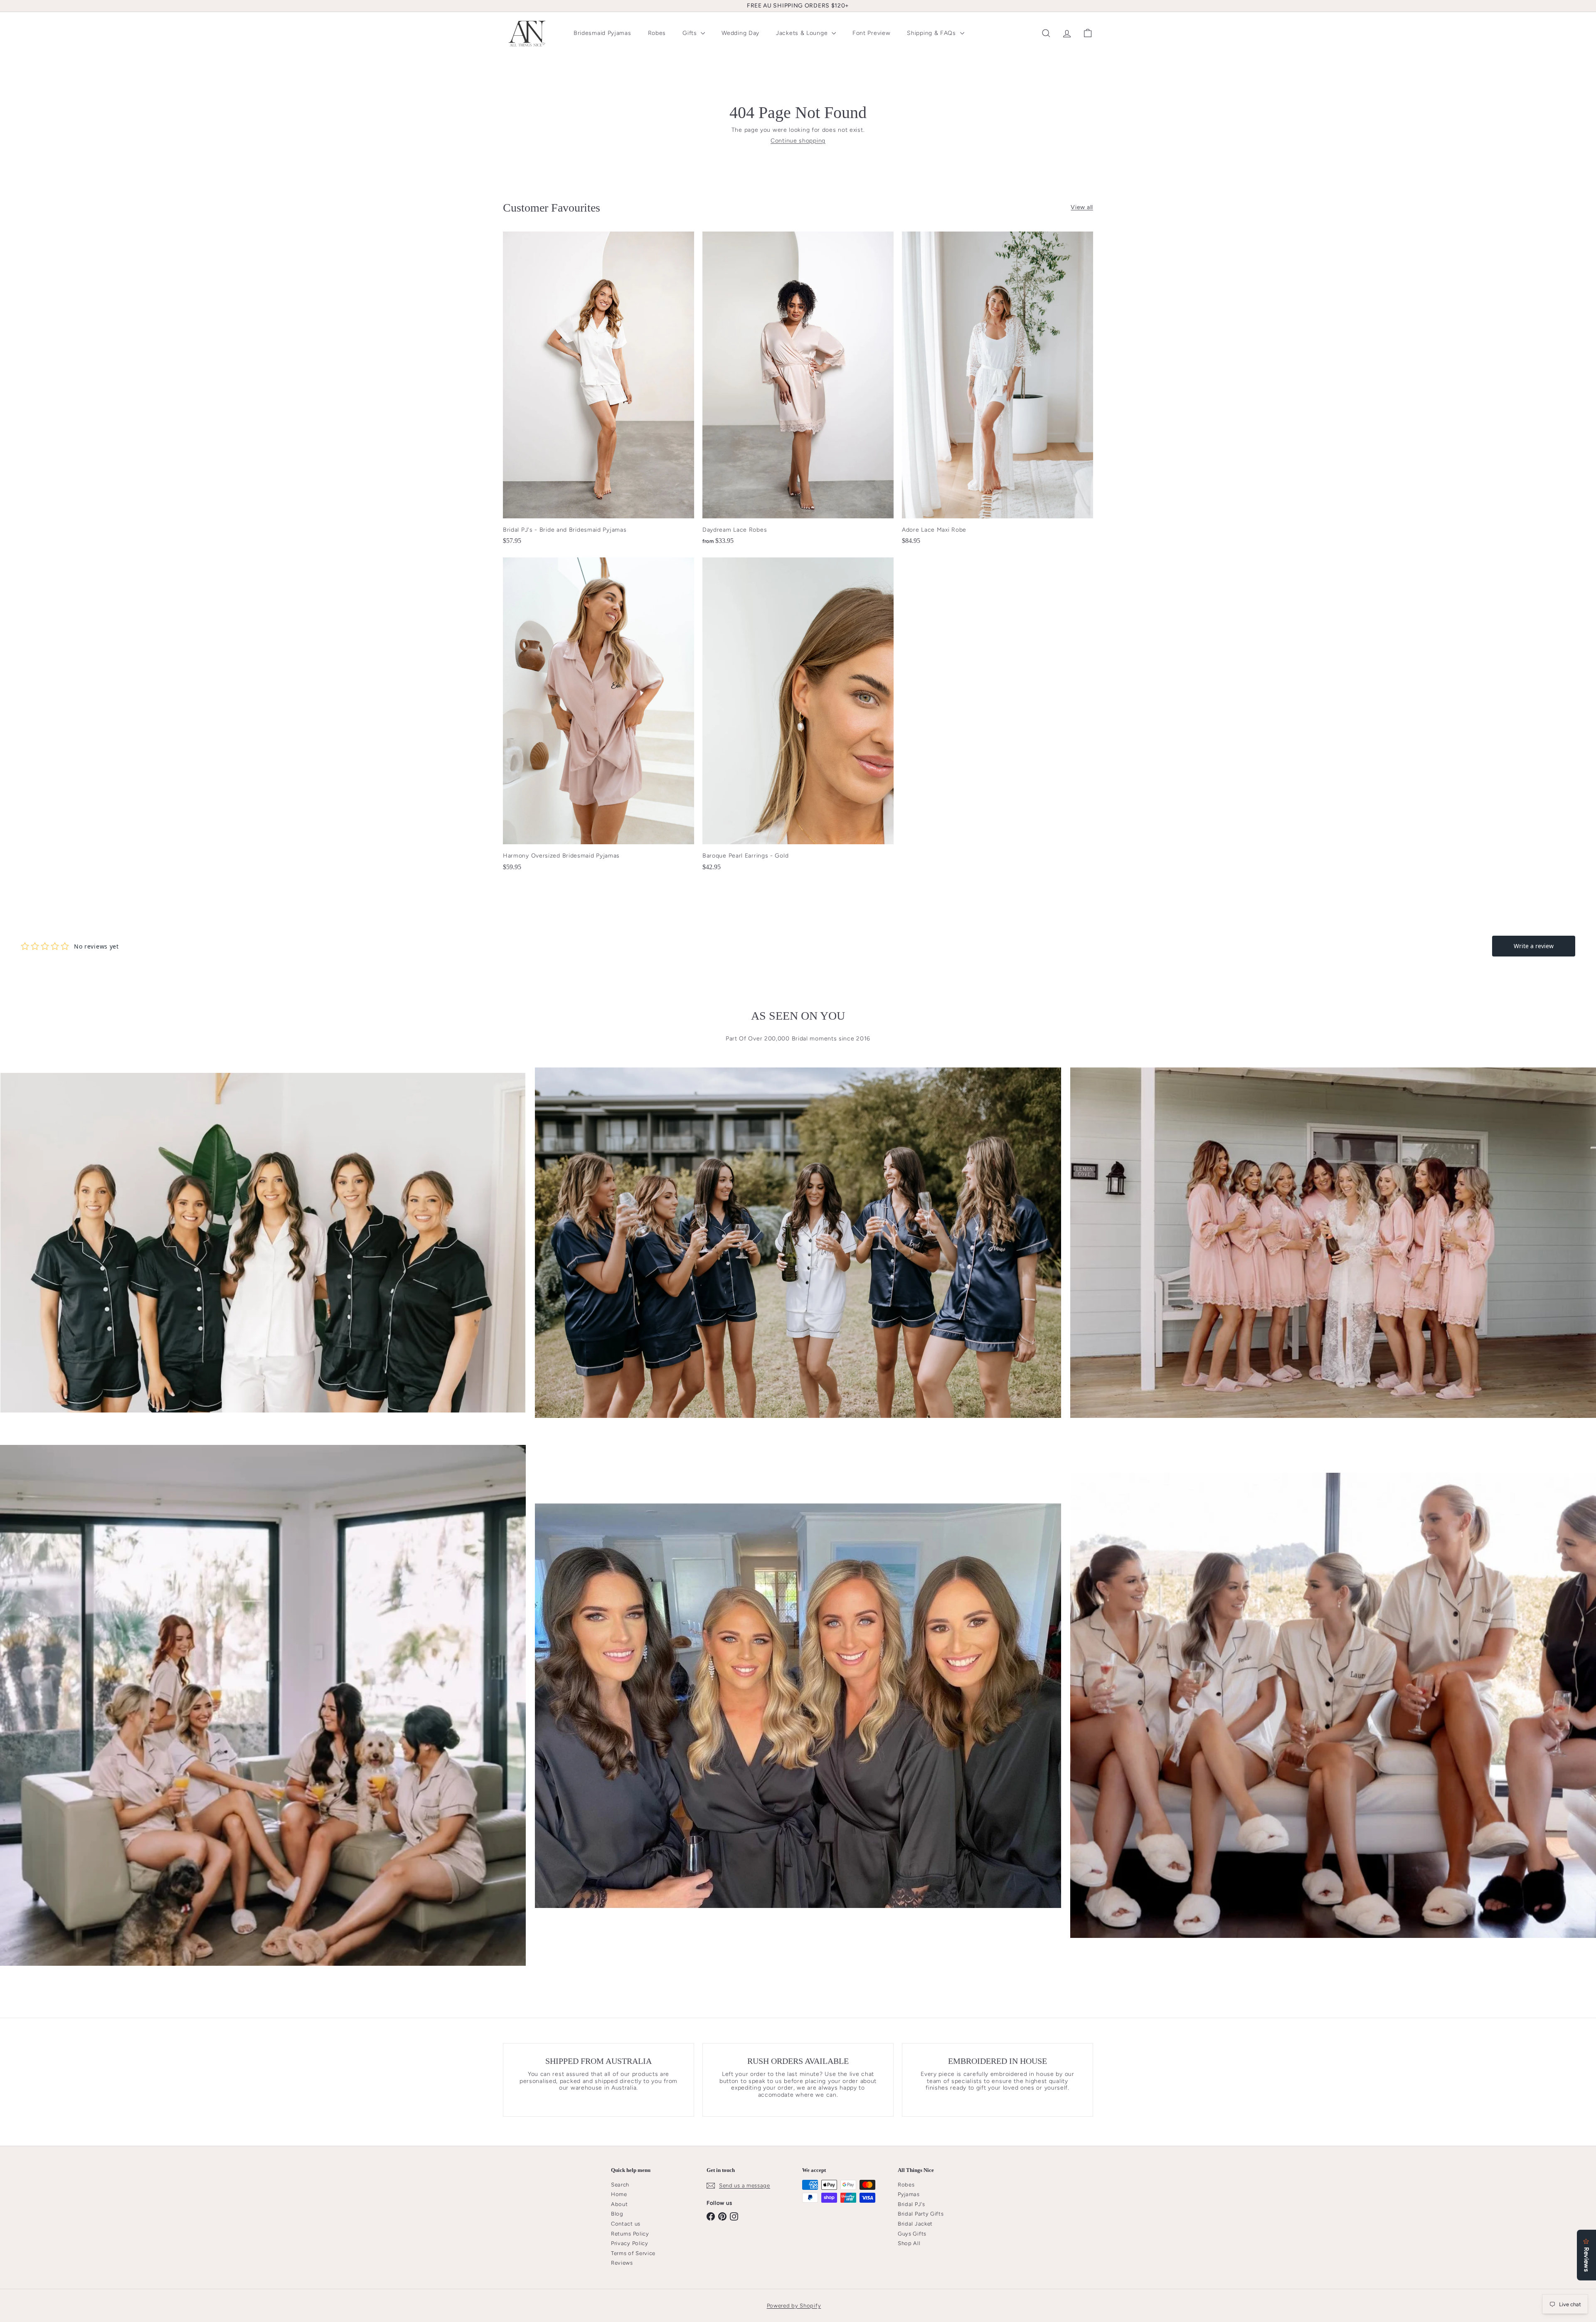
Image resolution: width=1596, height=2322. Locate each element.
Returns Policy (630, 2234)
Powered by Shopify (794, 2306)
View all (1082, 207)
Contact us (626, 2224)
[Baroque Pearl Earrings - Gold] (798, 718)
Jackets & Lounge (803, 33)
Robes (657, 33)
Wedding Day (740, 33)
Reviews (622, 2263)
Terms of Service (633, 2253)
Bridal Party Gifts (921, 2214)
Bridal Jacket (915, 2224)
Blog (617, 2214)
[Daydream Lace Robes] (798, 393)
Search (620, 2185)
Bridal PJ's (911, 2204)
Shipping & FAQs (932, 33)
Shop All (909, 2243)
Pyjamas (909, 2194)
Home (619, 2194)
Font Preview (871, 33)
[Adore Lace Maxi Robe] (997, 392)
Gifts (691, 33)
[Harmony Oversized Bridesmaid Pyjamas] (598, 718)
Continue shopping (798, 141)
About (619, 2204)
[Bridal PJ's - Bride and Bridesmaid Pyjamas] (598, 392)
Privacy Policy (630, 2243)
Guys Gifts (912, 2234)
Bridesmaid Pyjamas (602, 33)
